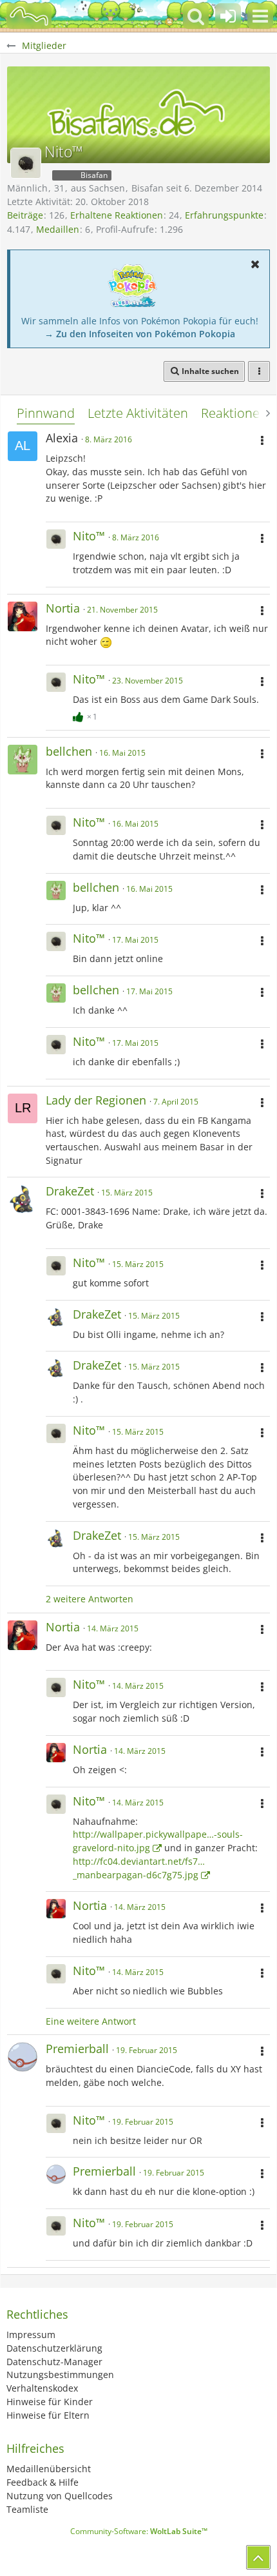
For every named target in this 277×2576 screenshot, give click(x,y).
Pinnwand (46, 413)
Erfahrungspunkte (224, 215)
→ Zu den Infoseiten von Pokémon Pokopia (140, 334)
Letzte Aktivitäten (138, 413)
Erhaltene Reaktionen (117, 215)
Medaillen (58, 229)
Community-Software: (139, 2531)
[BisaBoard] (29, 16)
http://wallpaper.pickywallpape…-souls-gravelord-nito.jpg (158, 1841)
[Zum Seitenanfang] (258, 2557)
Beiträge (25, 215)
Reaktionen (234, 413)
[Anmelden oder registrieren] (228, 16)
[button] (260, 16)
